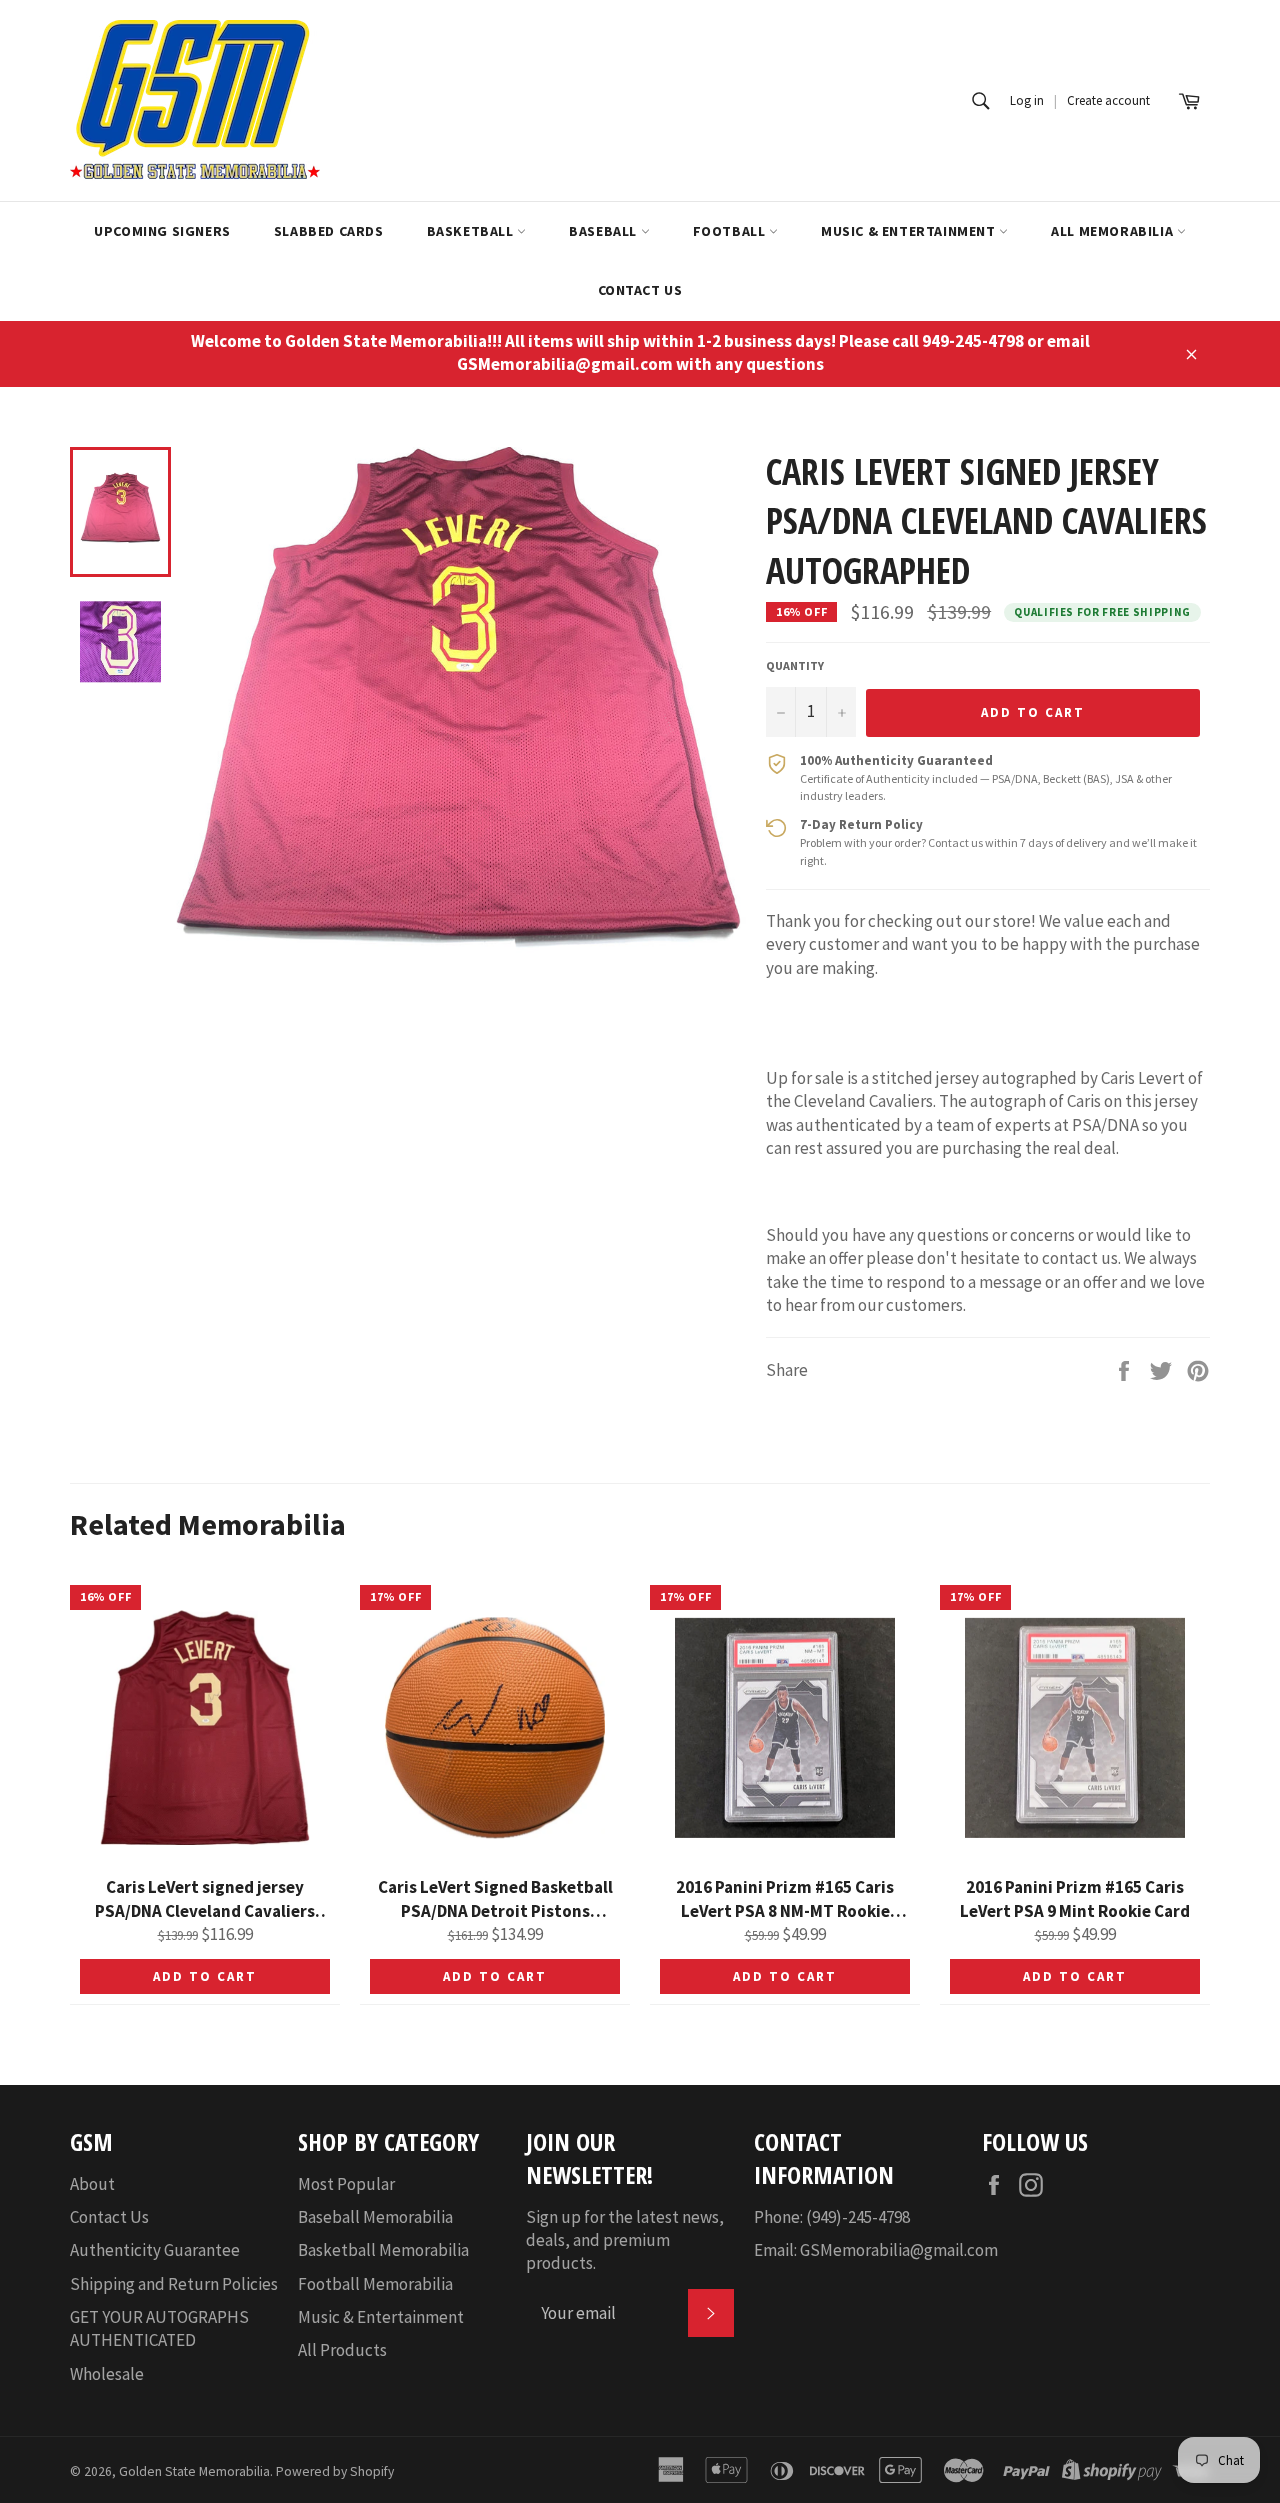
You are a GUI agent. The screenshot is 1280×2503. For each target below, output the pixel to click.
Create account (1108, 100)
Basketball (472, 231)
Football (731, 231)
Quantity (795, 665)
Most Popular (346, 2184)
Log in (1027, 100)
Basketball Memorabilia (383, 2250)
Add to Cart (204, 1976)
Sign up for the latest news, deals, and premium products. (625, 2240)
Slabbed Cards (329, 231)
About (92, 2184)
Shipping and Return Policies (174, 2284)
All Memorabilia (1114, 231)
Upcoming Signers (162, 231)
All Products (342, 2350)
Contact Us (640, 290)
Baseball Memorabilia (375, 2217)
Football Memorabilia (375, 2284)
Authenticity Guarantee (155, 2250)
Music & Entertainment (910, 231)
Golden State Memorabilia (194, 2471)
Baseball (604, 231)
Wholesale (107, 2374)
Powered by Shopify (335, 2471)
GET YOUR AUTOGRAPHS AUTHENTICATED (159, 2328)
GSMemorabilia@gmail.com (899, 2250)
